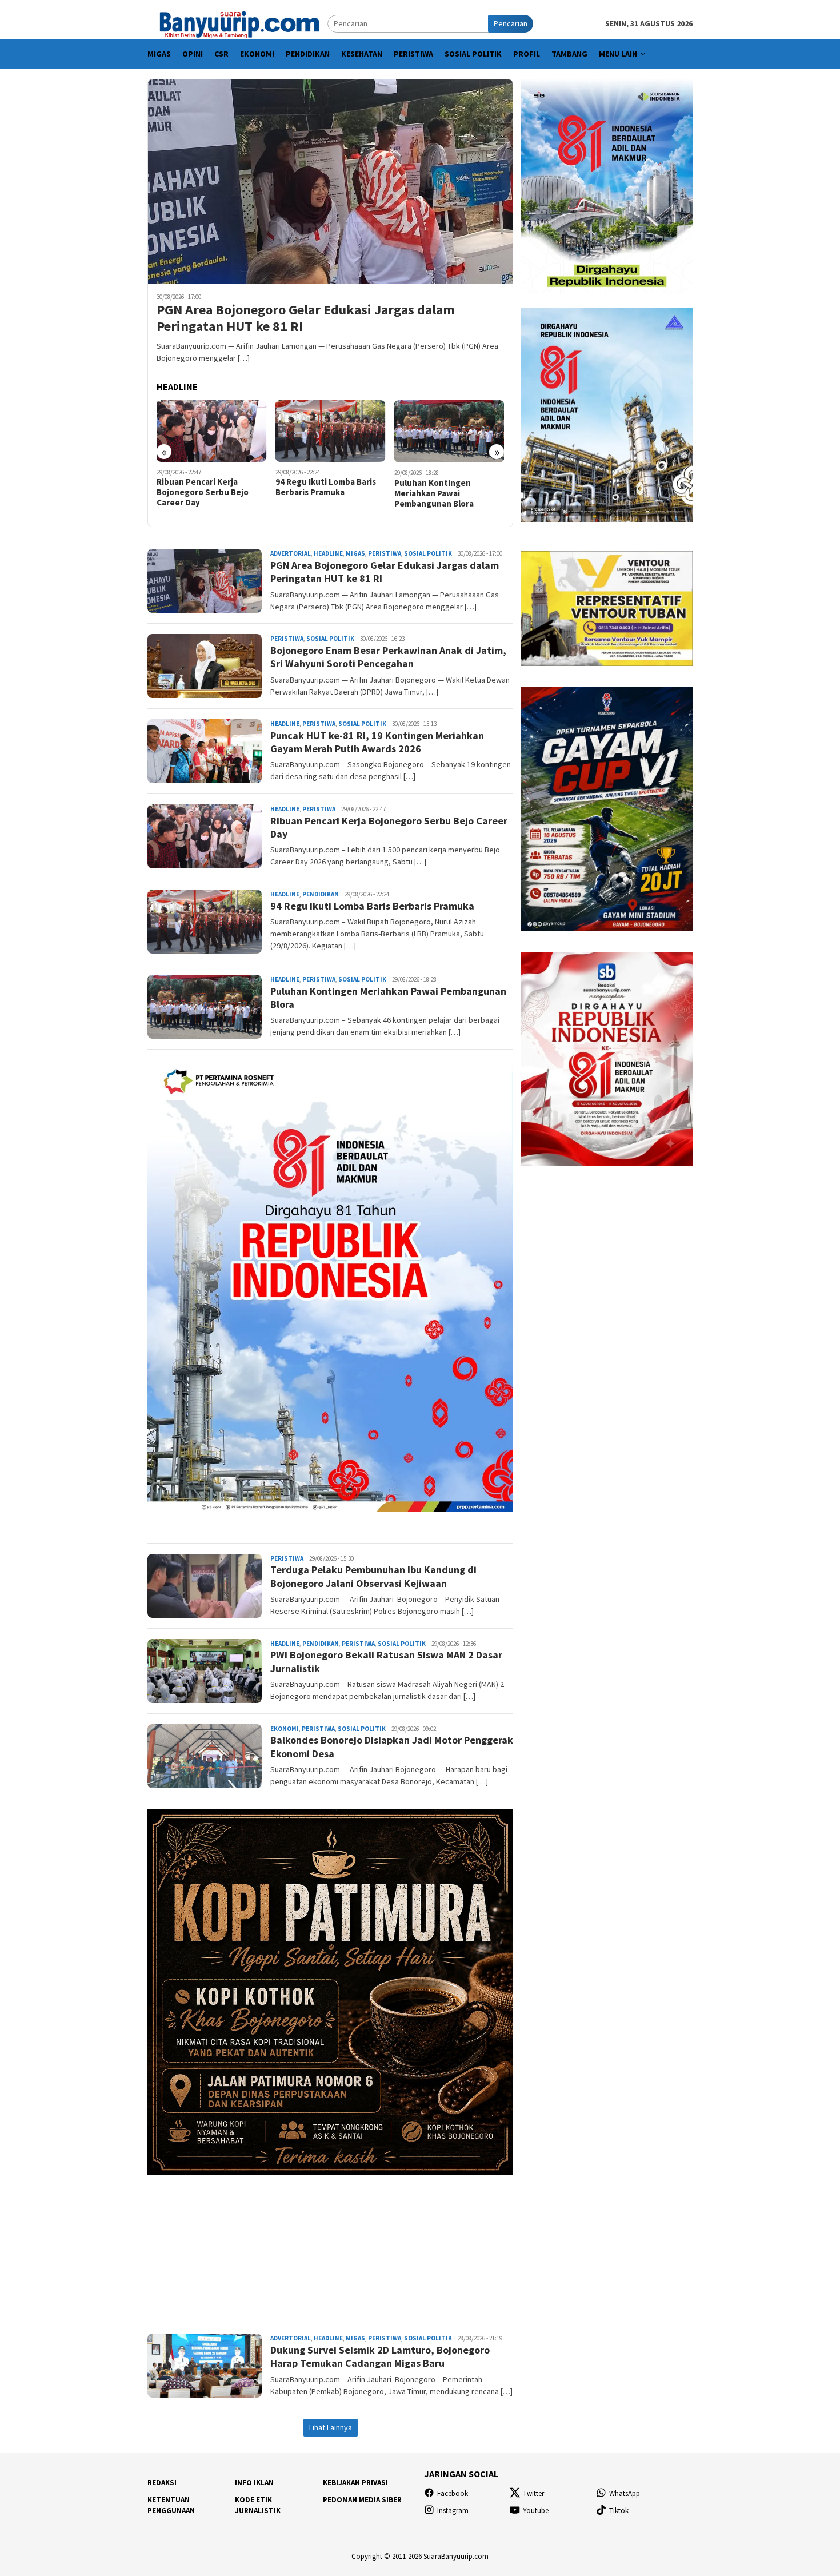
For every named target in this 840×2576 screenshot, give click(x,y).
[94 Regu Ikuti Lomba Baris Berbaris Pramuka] (331, 431)
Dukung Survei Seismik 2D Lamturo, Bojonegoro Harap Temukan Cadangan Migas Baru (380, 2356)
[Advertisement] (330, 2244)
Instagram (453, 2511)
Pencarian (511, 23)
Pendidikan (321, 894)
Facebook (453, 2493)
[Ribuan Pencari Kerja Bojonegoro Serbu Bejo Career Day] (212, 431)
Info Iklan (254, 2483)
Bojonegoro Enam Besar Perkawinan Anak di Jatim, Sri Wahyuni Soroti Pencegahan (388, 657)
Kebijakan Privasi (355, 2483)
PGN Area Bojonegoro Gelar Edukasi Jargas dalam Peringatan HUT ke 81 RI (306, 318)
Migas (355, 553)
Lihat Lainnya (331, 2427)
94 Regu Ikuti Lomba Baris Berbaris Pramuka (326, 487)
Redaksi (162, 2483)
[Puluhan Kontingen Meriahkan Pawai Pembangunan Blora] (449, 431)
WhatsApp (625, 2493)
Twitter (533, 2493)
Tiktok (619, 2511)
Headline (328, 553)
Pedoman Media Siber (362, 2500)
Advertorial (291, 553)
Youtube (536, 2511)
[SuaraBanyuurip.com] (237, 23)
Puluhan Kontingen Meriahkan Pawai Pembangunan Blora (434, 493)
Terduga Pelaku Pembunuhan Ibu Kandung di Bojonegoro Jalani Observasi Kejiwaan (373, 1576)
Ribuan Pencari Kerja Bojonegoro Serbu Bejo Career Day (203, 492)
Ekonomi (285, 1729)
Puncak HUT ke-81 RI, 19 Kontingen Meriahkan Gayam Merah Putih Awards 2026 (377, 742)
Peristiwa (385, 553)
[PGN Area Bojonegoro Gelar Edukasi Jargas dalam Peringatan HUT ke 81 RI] (330, 181)
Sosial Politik (428, 553)
